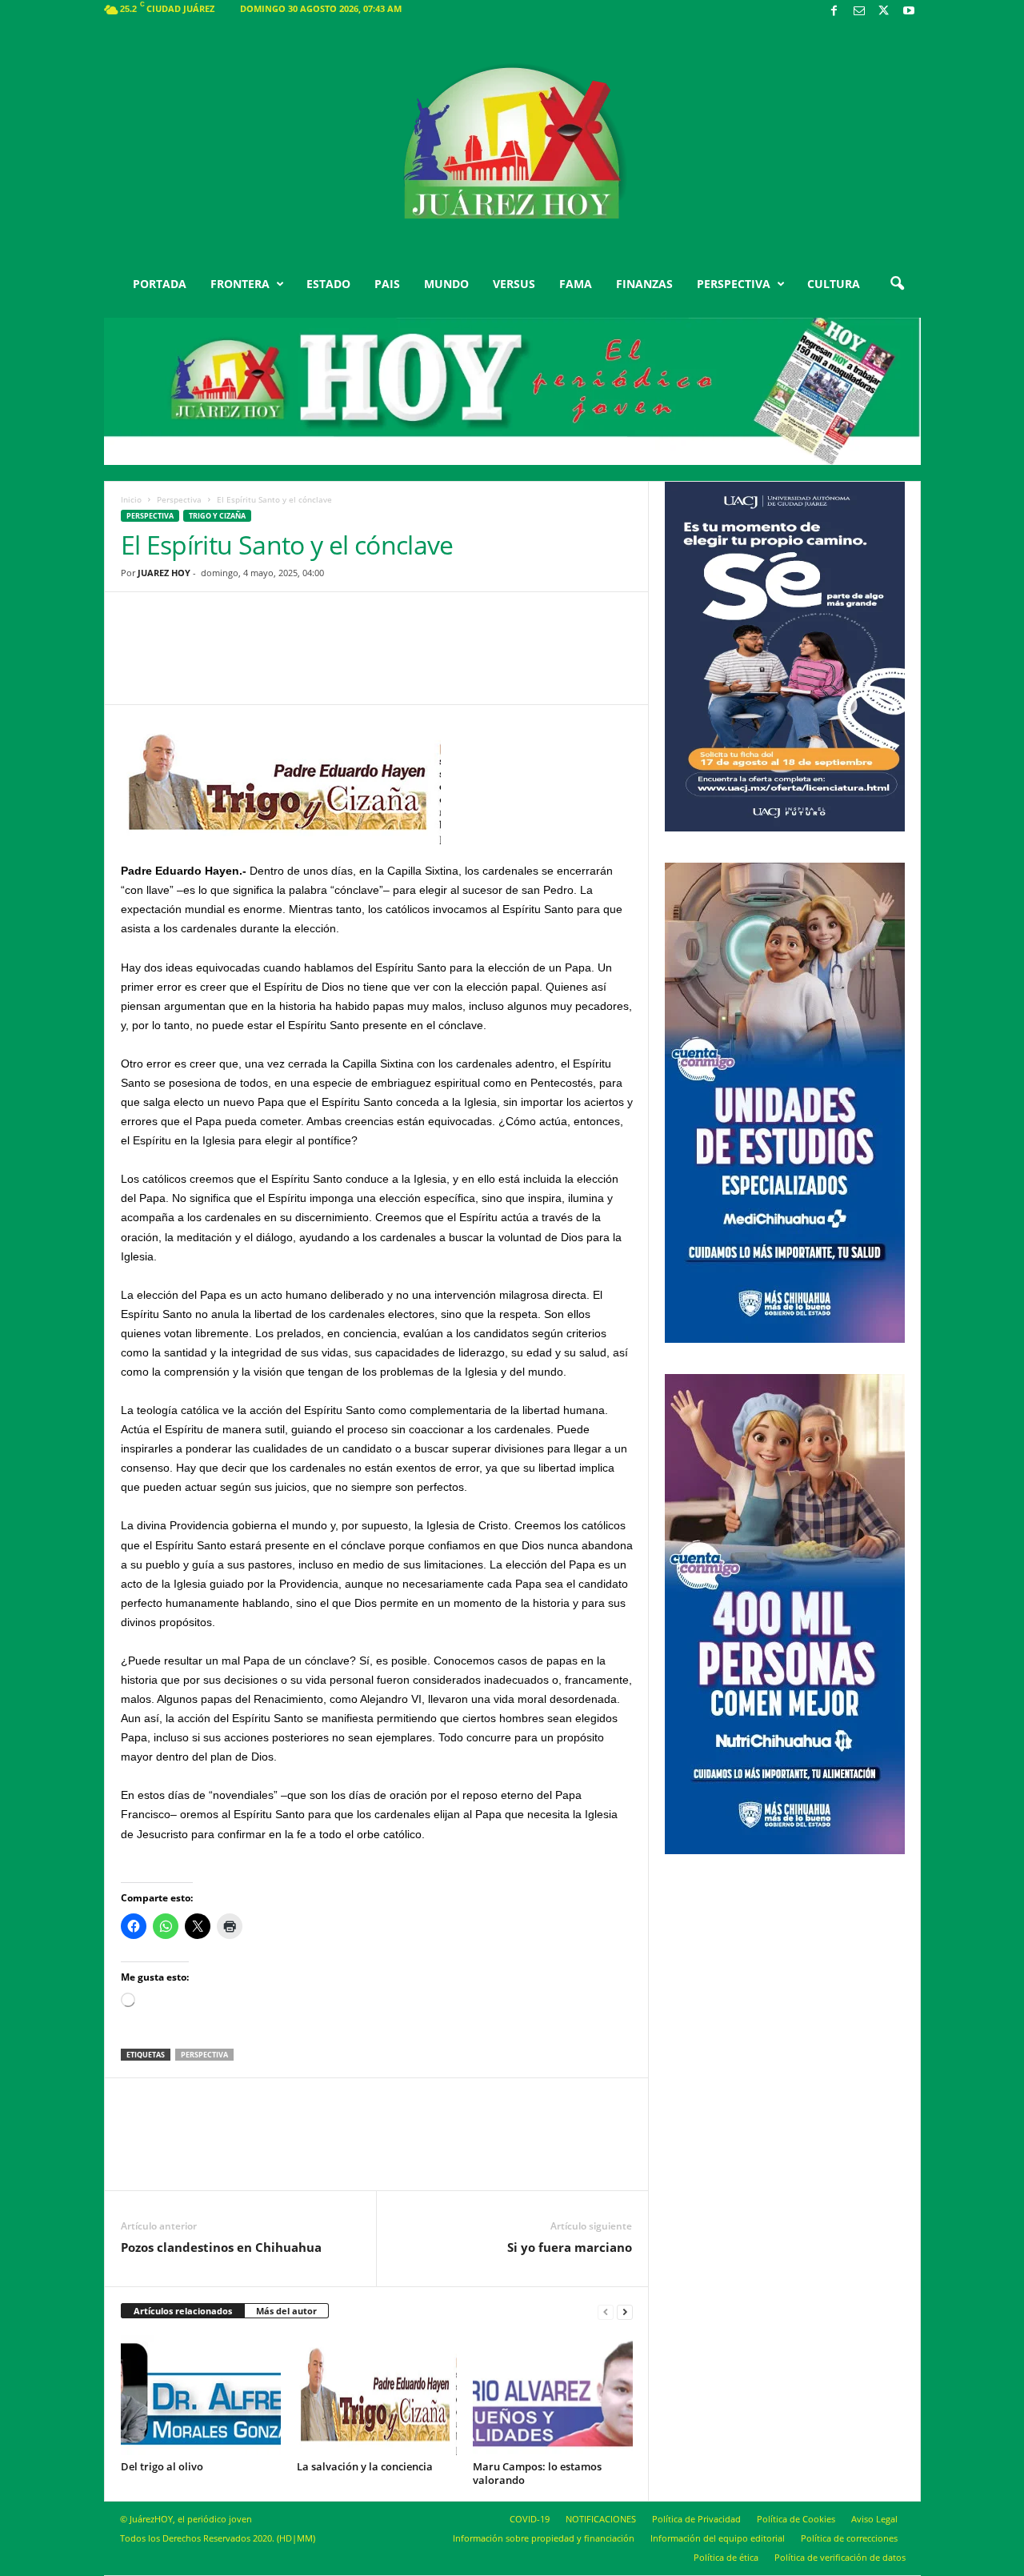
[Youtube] (909, 12)
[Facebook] (834, 12)
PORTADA (160, 284)
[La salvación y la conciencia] (377, 2395)
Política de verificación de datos (840, 2557)
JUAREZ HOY (164, 573)
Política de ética (726, 2557)
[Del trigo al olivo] (201, 2395)
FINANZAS (644, 284)
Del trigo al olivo (162, 2466)
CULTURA (834, 284)
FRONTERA (240, 284)
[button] (897, 284)
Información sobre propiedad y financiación (544, 2538)
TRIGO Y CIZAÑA (217, 516)
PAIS (387, 284)
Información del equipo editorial (718, 2538)
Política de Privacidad (696, 2519)
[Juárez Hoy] (512, 143)
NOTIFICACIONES (601, 2519)
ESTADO (328, 284)
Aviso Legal (874, 2519)
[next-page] (625, 2312)
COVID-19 (530, 2519)
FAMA (576, 284)
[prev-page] (606, 2312)
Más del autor (286, 2311)
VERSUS (514, 284)
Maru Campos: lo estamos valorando (537, 2473)
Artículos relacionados (183, 2311)
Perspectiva (179, 499)
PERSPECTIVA (734, 284)
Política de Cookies (796, 2519)
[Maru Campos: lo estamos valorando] (553, 2395)
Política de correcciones (849, 2538)
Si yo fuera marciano (570, 2247)
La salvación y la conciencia (365, 2466)
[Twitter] (884, 12)
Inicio (131, 499)
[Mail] (859, 12)
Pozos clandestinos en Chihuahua (221, 2247)
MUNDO (446, 284)
